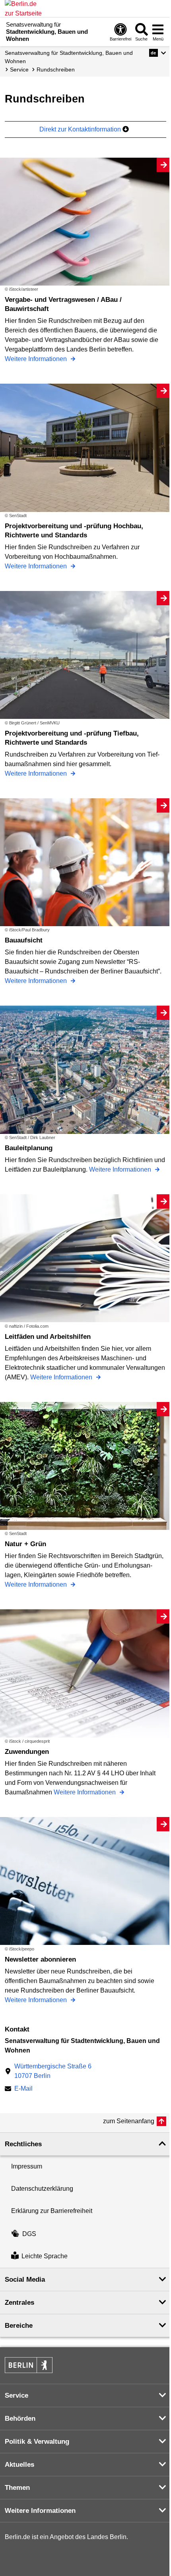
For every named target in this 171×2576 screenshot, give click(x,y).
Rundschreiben (56, 70)
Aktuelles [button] (19, 2465)
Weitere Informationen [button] (40, 2511)
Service (19, 70)
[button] (158, 53)
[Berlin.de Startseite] (29, 2365)
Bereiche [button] (19, 2326)
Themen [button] (17, 2488)
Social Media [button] (25, 2280)
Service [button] (17, 2395)
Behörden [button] (20, 2419)
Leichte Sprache (45, 2256)
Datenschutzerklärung (42, 2189)
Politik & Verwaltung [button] (37, 2442)
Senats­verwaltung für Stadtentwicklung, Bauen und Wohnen (69, 57)
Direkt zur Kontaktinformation (81, 129)
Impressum (27, 2166)
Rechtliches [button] (23, 2144)
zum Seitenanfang (129, 2121)
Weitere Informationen (37, 359)
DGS (29, 2234)
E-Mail (23, 2089)
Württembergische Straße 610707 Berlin (53, 2071)
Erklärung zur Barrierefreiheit (52, 2211)
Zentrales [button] (19, 2303)
